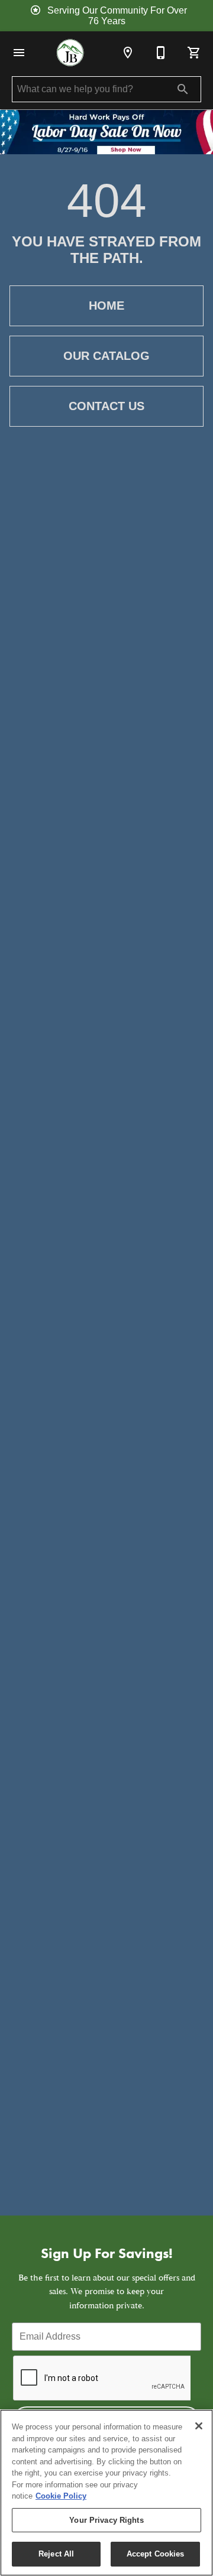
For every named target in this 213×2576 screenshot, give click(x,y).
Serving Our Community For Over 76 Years (117, 16)
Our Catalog (106, 356)
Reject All (56, 2554)
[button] (19, 53)
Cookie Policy (61, 2496)
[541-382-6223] (161, 53)
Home (106, 306)
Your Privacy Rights (106, 2520)
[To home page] (70, 53)
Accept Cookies (156, 2554)
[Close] (199, 2426)
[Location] (128, 53)
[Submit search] (183, 89)
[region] (106, 2493)
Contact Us (106, 406)
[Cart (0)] (194, 53)
